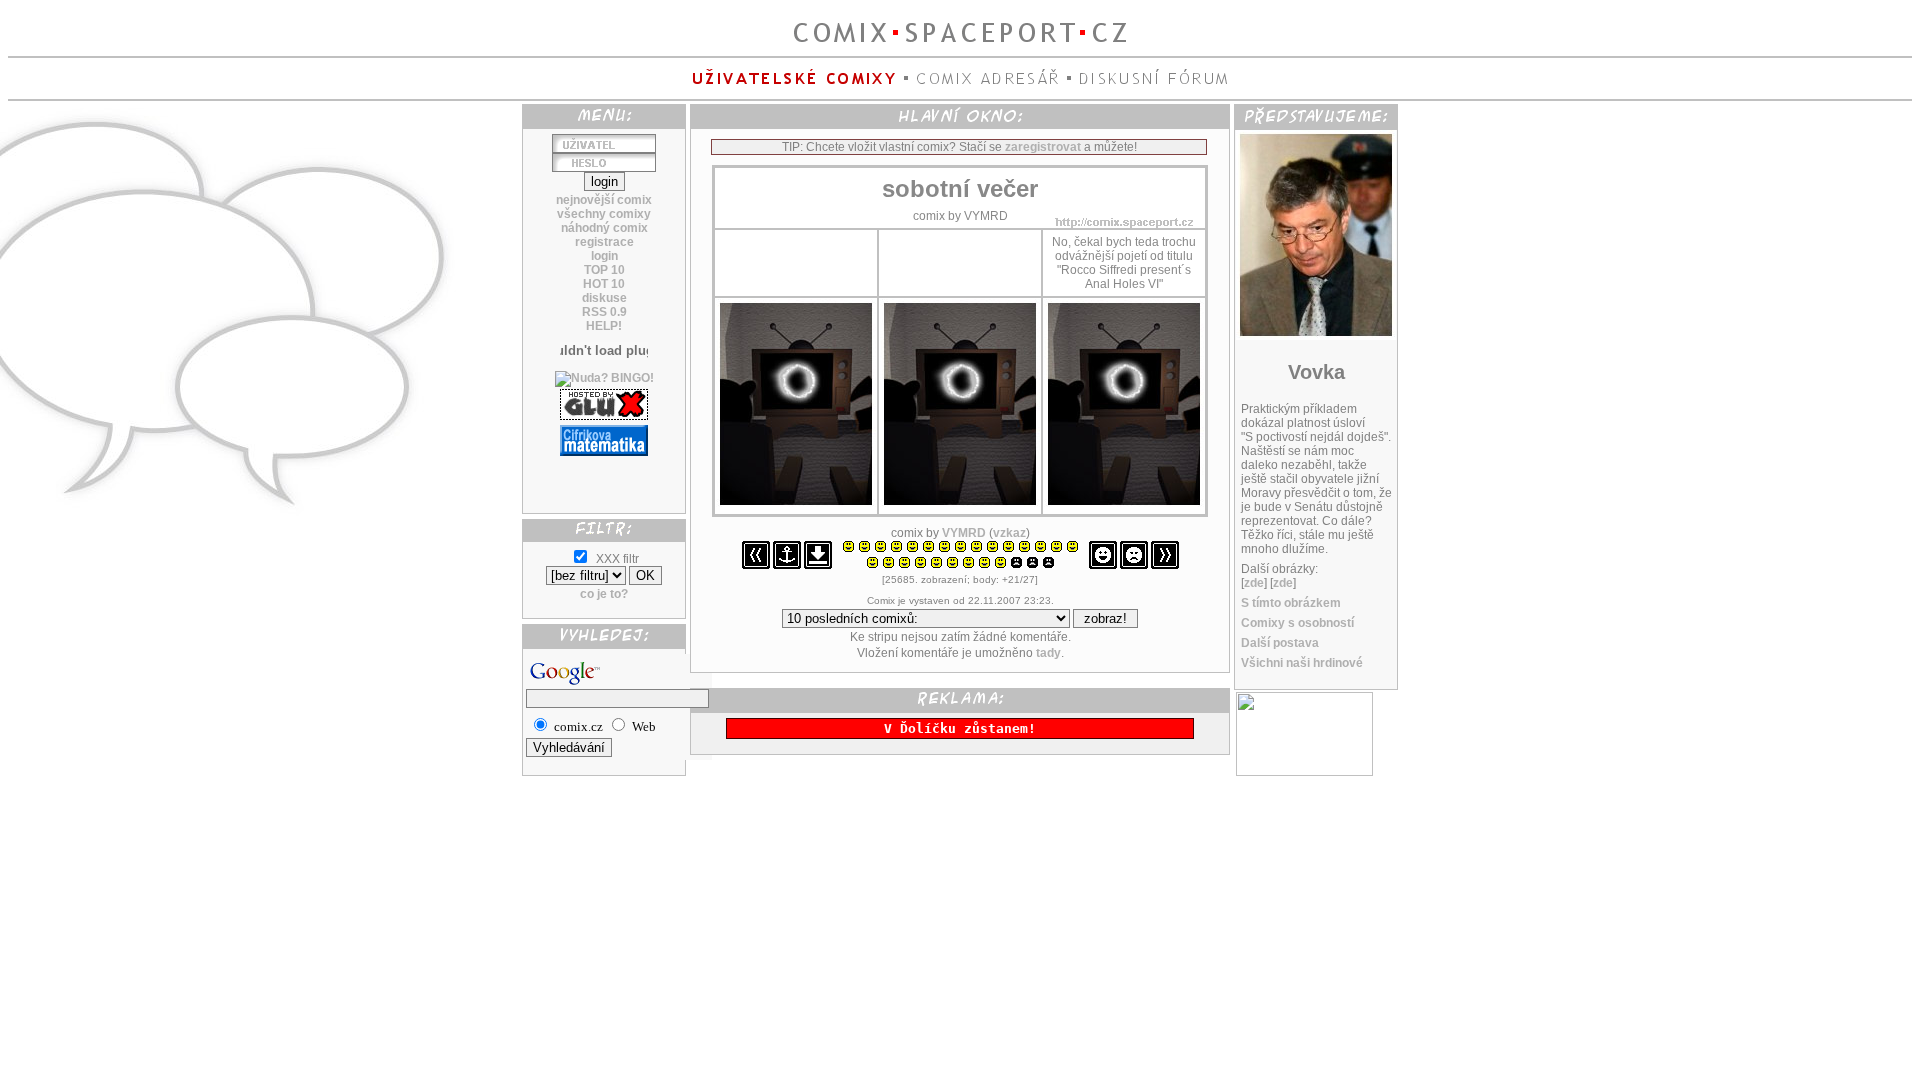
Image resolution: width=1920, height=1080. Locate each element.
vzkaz (1009, 533)
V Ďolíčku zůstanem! (960, 728)
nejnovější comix (604, 200)
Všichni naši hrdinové (1302, 663)
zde (1254, 583)
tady (1048, 653)
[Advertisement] (604, 477)
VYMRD (964, 533)
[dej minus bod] (1134, 565)
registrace (604, 242)
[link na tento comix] (787, 565)
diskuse (604, 298)
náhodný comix (604, 228)
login (604, 256)
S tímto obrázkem (1291, 603)
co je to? (604, 594)
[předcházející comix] (756, 565)
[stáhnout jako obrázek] (818, 565)
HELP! (604, 326)
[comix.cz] (1304, 772)
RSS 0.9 (604, 312)
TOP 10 (604, 270)
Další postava (1280, 643)
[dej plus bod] (1103, 565)
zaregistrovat (1043, 147)
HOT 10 (604, 284)
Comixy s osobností (1297, 623)
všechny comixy (604, 214)
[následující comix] (1165, 565)
